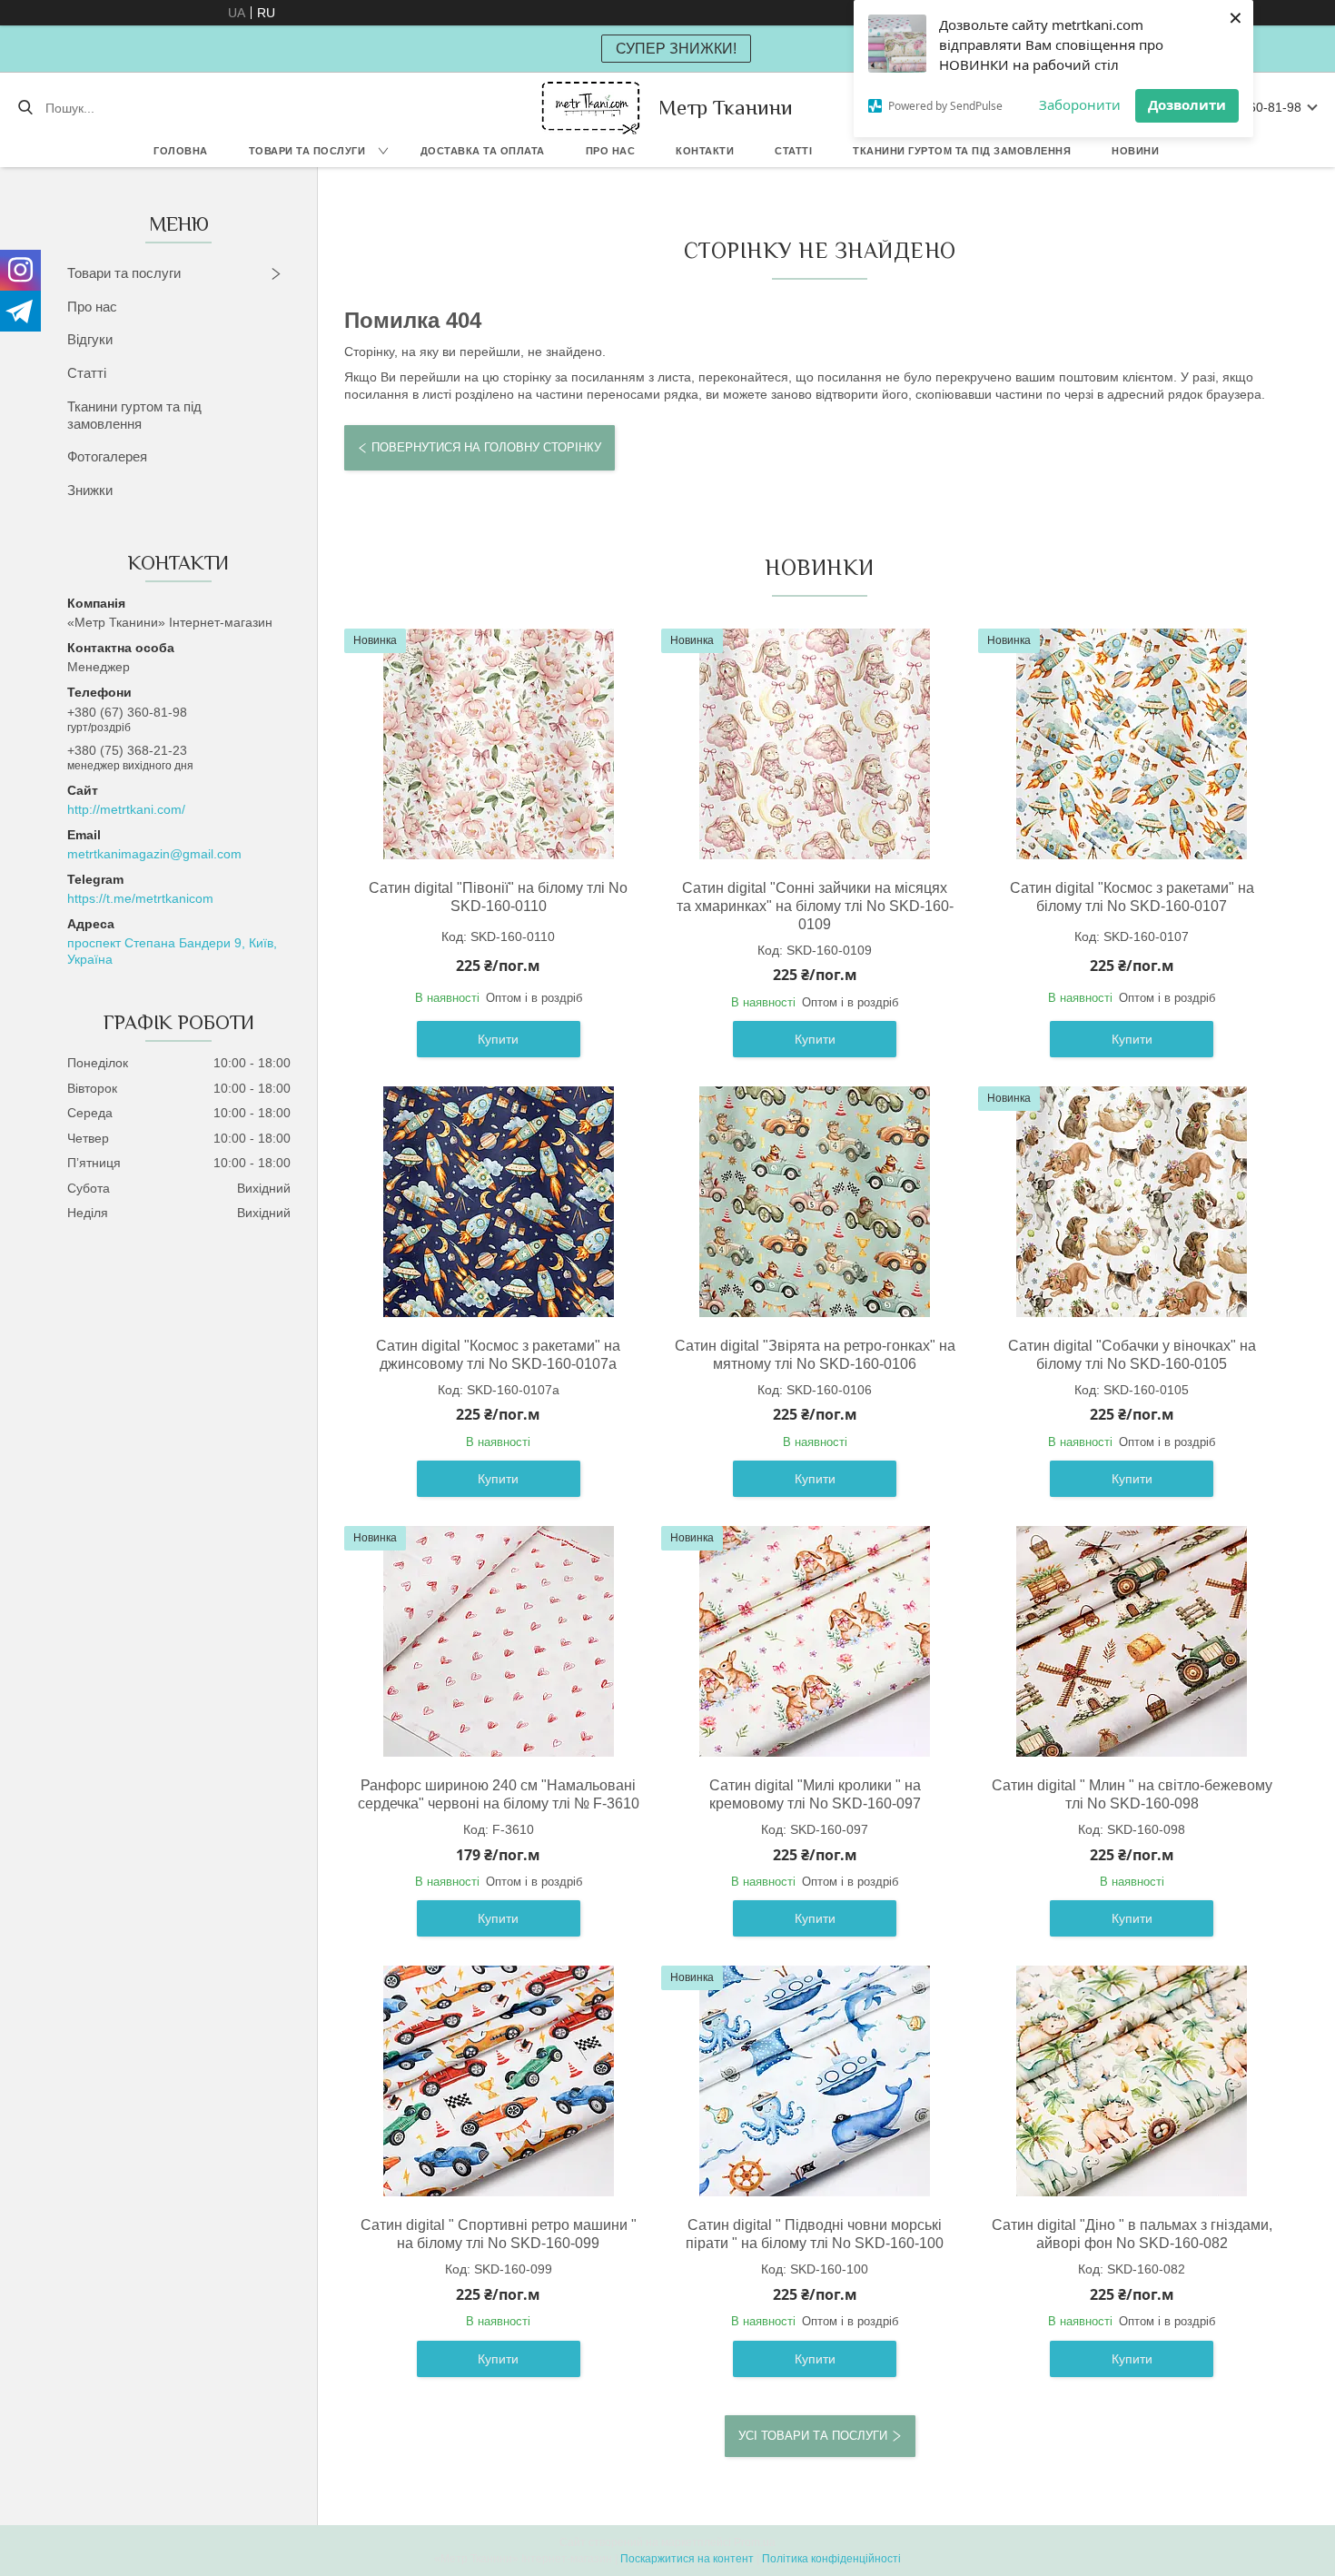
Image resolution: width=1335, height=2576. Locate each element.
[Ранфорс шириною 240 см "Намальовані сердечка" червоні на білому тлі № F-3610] (499, 1641)
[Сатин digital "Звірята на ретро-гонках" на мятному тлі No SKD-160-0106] (815, 1202)
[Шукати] (25, 108)
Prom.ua (755, 2542)
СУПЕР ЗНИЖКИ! (676, 49)
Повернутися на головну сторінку (486, 447)
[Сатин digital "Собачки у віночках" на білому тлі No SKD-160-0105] (1132, 1202)
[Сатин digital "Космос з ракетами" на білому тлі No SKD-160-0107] (1132, 744)
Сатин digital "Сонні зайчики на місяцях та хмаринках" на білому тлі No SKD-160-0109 (815, 906)
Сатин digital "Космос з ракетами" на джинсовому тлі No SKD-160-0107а (498, 1355)
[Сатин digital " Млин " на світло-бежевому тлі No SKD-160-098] (1132, 1641)
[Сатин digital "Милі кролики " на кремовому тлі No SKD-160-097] (815, 1641)
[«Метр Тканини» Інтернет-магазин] (591, 108)
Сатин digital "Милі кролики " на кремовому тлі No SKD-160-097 (815, 1794)
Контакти (705, 151)
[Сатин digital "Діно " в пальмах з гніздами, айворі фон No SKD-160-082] (1132, 2081)
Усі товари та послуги (813, 2436)
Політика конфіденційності (831, 2559)
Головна (181, 151)
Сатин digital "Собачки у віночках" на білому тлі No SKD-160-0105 (1132, 1355)
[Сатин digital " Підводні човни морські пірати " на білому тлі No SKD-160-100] (815, 2081)
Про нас (611, 151)
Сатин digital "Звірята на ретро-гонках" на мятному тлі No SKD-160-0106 (815, 1355)
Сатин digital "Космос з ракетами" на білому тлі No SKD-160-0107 (1132, 897)
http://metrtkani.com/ (126, 809)
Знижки (90, 490)
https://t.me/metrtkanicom (140, 898)
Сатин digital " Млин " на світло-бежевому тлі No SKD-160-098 (1132, 1794)
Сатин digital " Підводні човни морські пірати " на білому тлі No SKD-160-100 (815, 2234)
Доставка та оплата (483, 151)
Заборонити (1080, 104)
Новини (1135, 151)
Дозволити (1187, 104)
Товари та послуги (307, 151)
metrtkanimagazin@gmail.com (154, 854)
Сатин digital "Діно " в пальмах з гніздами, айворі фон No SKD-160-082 (1132, 2234)
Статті (793, 151)
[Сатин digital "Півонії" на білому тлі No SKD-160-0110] (499, 744)
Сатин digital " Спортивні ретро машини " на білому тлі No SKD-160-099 (499, 2234)
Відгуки (90, 339)
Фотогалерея (107, 456)
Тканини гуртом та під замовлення (962, 151)
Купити (498, 1039)
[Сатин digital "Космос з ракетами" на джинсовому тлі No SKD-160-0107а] (499, 1202)
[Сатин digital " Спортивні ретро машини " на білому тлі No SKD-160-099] (499, 2081)
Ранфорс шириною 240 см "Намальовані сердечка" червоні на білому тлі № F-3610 (498, 1794)
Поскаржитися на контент (687, 2559)
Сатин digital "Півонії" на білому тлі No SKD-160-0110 (498, 897)
